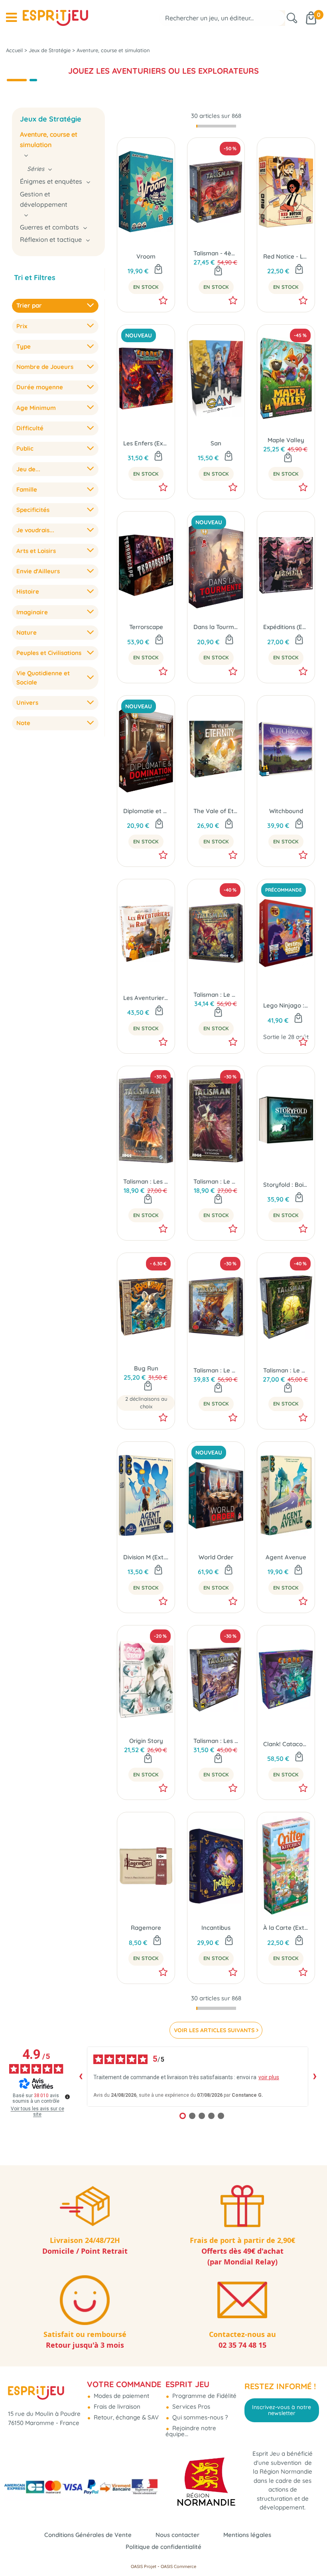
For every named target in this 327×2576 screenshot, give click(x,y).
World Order (216, 1557)
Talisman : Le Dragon (216, 1370)
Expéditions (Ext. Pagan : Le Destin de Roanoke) (286, 627)
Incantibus (216, 1928)
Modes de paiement (121, 2396)
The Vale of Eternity (216, 811)
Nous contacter (177, 2535)
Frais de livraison (116, 2406)
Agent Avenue (286, 1557)
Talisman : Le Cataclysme (216, 995)
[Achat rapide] (158, 270)
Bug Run (146, 1368)
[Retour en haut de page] (311, 2552)
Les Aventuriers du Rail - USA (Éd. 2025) (146, 998)
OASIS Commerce (178, 2566)
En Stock (146, 287)
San (216, 443)
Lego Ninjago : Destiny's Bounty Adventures (286, 1005)
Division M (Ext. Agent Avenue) (146, 1557)
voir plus (269, 2077)
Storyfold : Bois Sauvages (286, 1185)
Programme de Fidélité (204, 2396)
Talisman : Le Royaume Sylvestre (286, 1370)
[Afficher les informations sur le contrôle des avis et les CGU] (67, 2097)
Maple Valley (286, 440)
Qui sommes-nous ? (199, 2417)
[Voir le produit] (148, 1386)
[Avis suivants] (315, 2076)
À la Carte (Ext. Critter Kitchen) (286, 1928)
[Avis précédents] (81, 2076)
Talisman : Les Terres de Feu (146, 1181)
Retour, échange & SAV (125, 2417)
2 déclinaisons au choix (146, 1403)
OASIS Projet (144, 2566)
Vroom (146, 256)
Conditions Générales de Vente (88, 2535)
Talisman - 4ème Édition (216, 253)
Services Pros (190, 2406)
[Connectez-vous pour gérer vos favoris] (163, 300)
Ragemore (146, 1928)
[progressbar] (216, 126)
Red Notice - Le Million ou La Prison (286, 256)
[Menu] (11, 18)
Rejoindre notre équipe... (191, 2431)
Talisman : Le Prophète (216, 1181)
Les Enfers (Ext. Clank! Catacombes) (146, 443)
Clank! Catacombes (286, 1744)
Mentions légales (247, 2535)
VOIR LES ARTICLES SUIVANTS (214, 2030)
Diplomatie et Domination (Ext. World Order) (146, 811)
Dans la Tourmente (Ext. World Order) (216, 627)
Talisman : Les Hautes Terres (216, 1741)
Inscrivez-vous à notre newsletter (282, 2410)
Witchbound (286, 811)
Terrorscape (146, 627)
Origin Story (146, 1741)
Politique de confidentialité (163, 2547)
